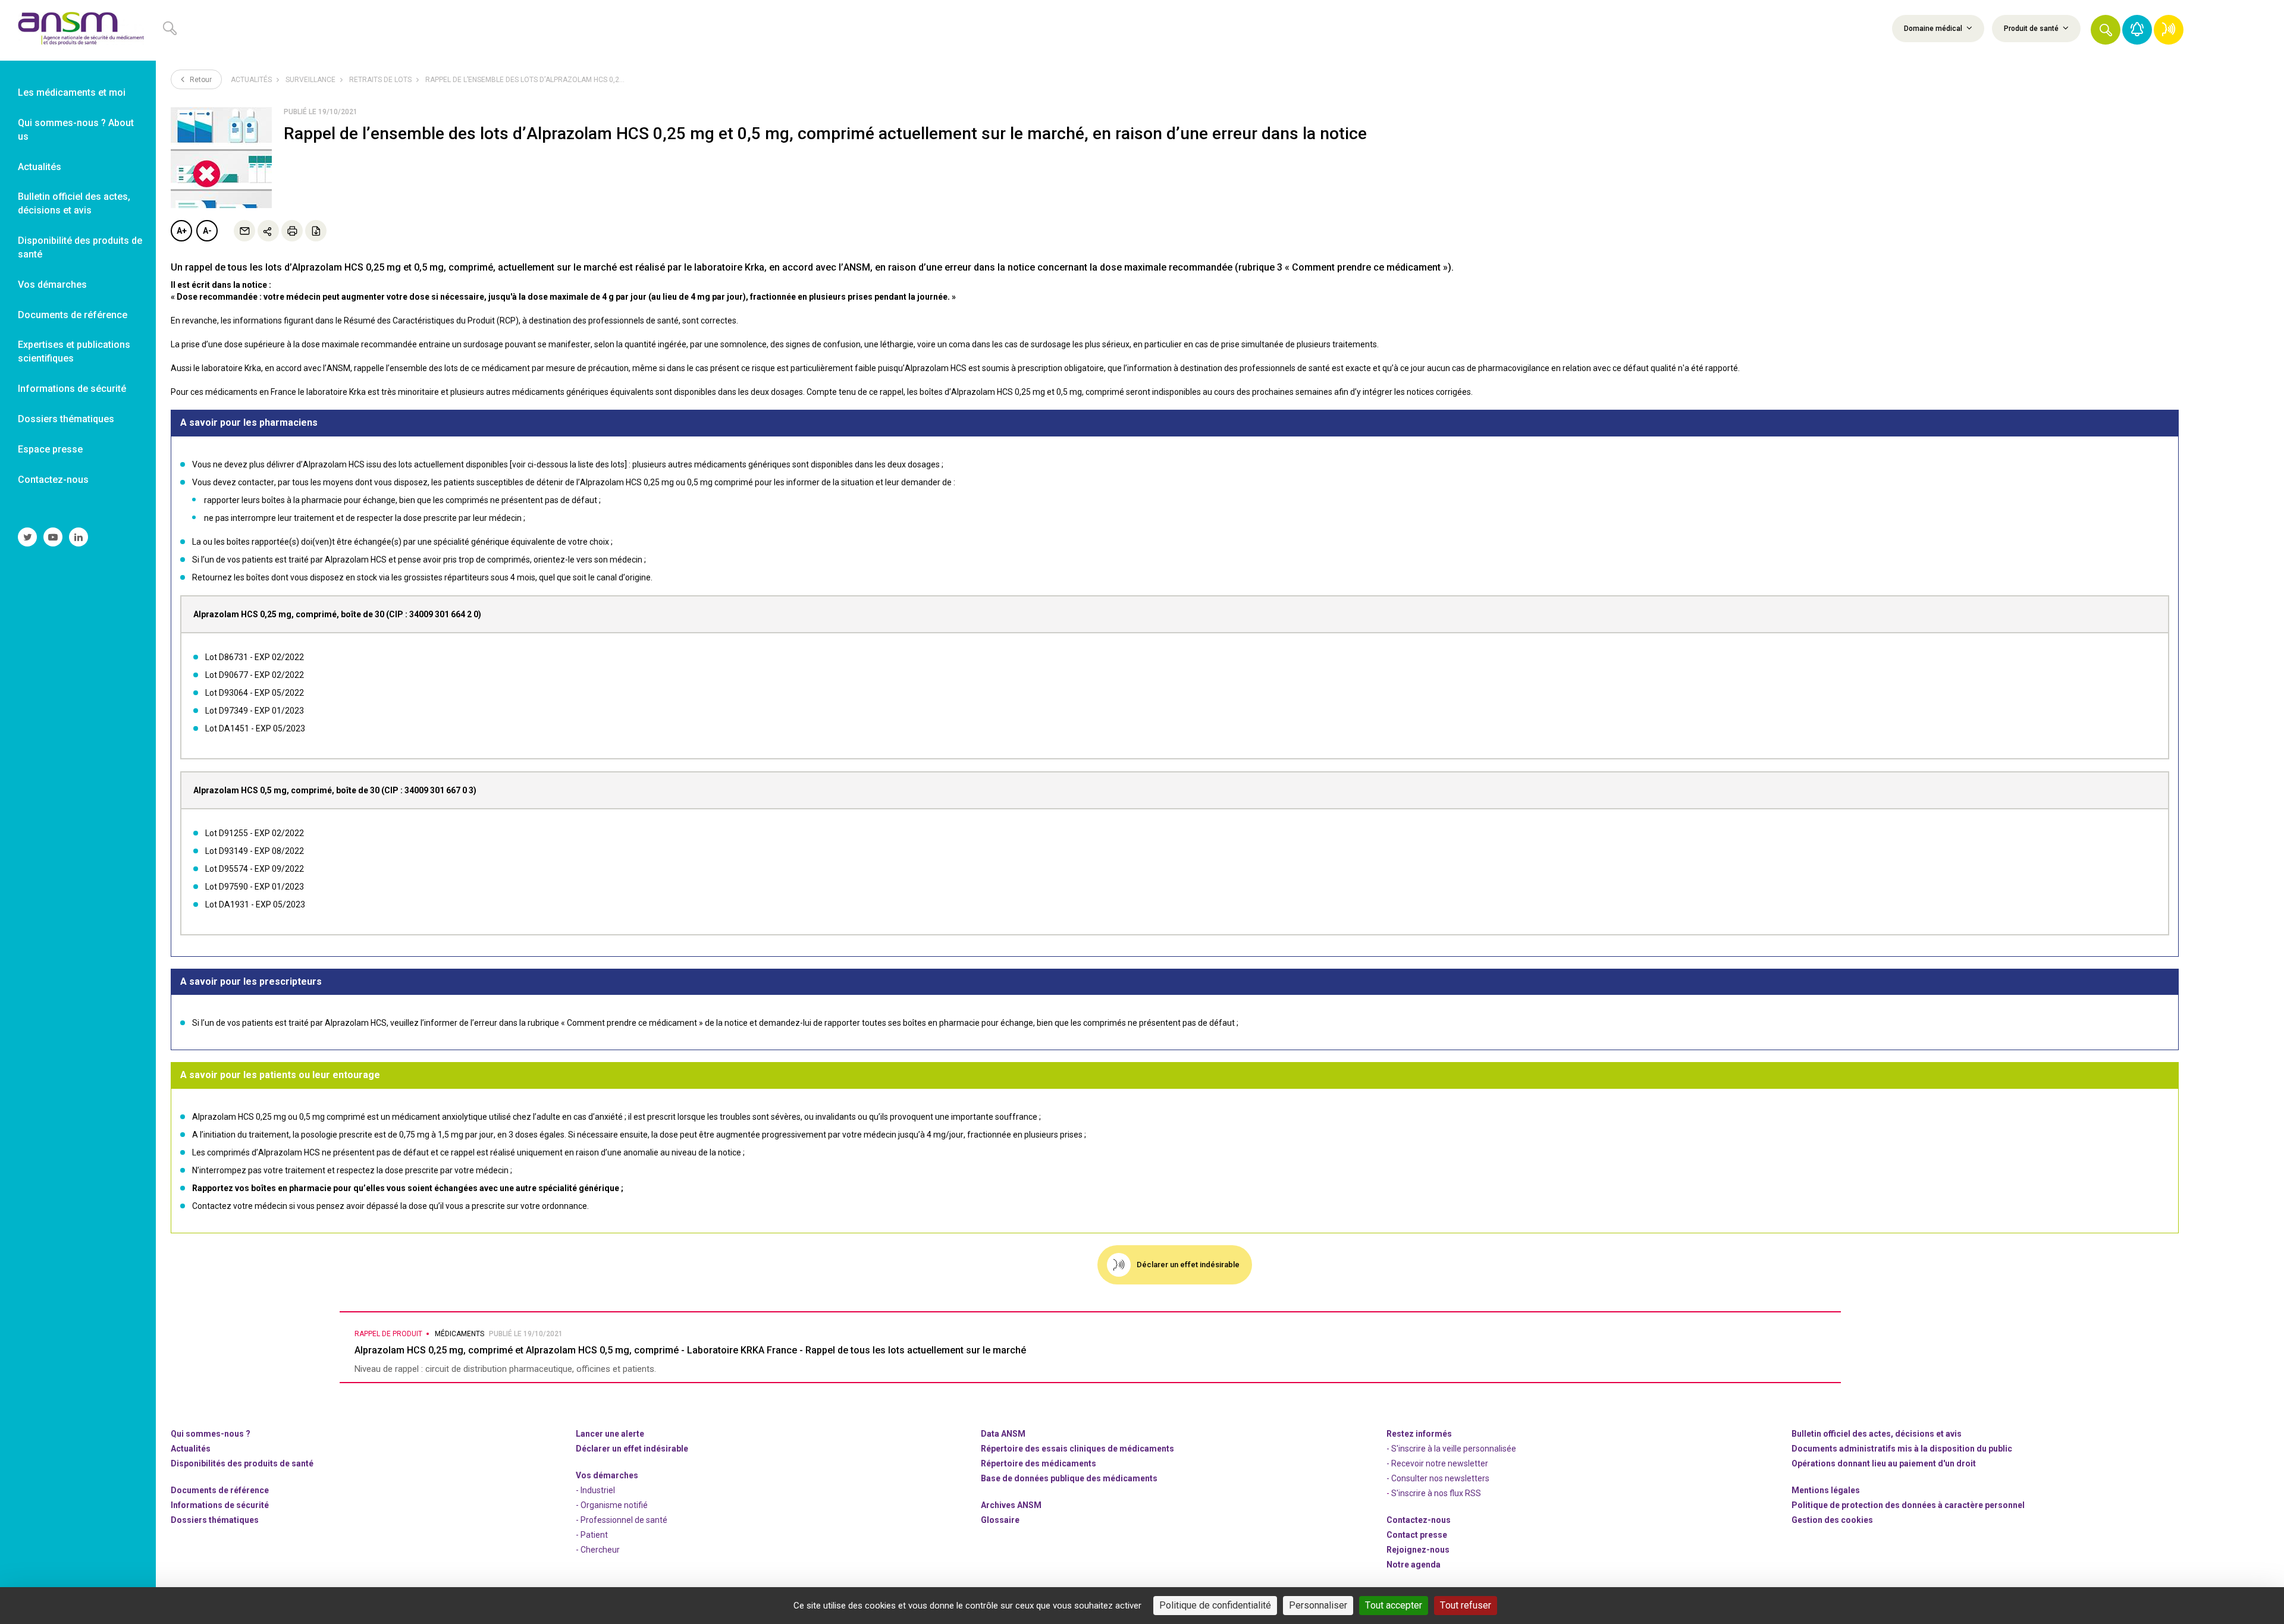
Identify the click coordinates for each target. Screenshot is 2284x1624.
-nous (1418, 1550)
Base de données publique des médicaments (1069, 1478)
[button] (2106, 30)
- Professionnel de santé (622, 1520)
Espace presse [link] (50, 449)
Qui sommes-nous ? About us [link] (76, 130)
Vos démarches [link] (52, 285)
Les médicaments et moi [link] (72, 92)
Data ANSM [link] (1003, 1434)
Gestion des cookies (1832, 1520)
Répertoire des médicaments (1039, 1463)
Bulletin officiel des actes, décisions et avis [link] (74, 203)
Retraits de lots (380, 80)
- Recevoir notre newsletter (1437, 1463)
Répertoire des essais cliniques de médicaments (1077, 1449)
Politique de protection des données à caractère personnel (1908, 1505)
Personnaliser (1318, 1605)
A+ (182, 231)
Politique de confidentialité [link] (1215, 1605)
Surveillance (310, 80)
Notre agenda (1414, 1565)
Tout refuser (1466, 1605)
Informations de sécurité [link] (72, 389)
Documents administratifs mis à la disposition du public (1902, 1449)
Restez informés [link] (1419, 1434)
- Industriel (595, 1490)
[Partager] (268, 231)
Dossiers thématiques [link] (66, 419)
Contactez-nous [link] (53, 480)
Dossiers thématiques (215, 1520)
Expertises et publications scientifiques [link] (74, 351)
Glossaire (1000, 1520)
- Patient (592, 1535)
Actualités (251, 80)
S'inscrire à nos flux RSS (1436, 1493)
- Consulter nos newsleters (1438, 1478)
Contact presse (1417, 1535)
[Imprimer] (292, 231)
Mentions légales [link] (1826, 1490)
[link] (78, 30)
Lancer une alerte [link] (610, 1434)
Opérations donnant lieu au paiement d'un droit (1884, 1463)
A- (207, 231)
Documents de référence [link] (73, 315)
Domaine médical (1934, 29)
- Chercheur (598, 1550)
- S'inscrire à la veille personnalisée (1451, 1449)
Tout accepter (1394, 1605)
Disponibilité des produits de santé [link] (80, 247)
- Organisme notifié (612, 1505)
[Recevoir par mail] (244, 231)
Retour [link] (200, 80)
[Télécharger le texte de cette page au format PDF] (316, 231)
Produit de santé (2032, 29)
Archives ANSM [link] (1011, 1505)
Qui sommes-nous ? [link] (211, 1434)
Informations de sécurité (220, 1505)
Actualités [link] (40, 167)
